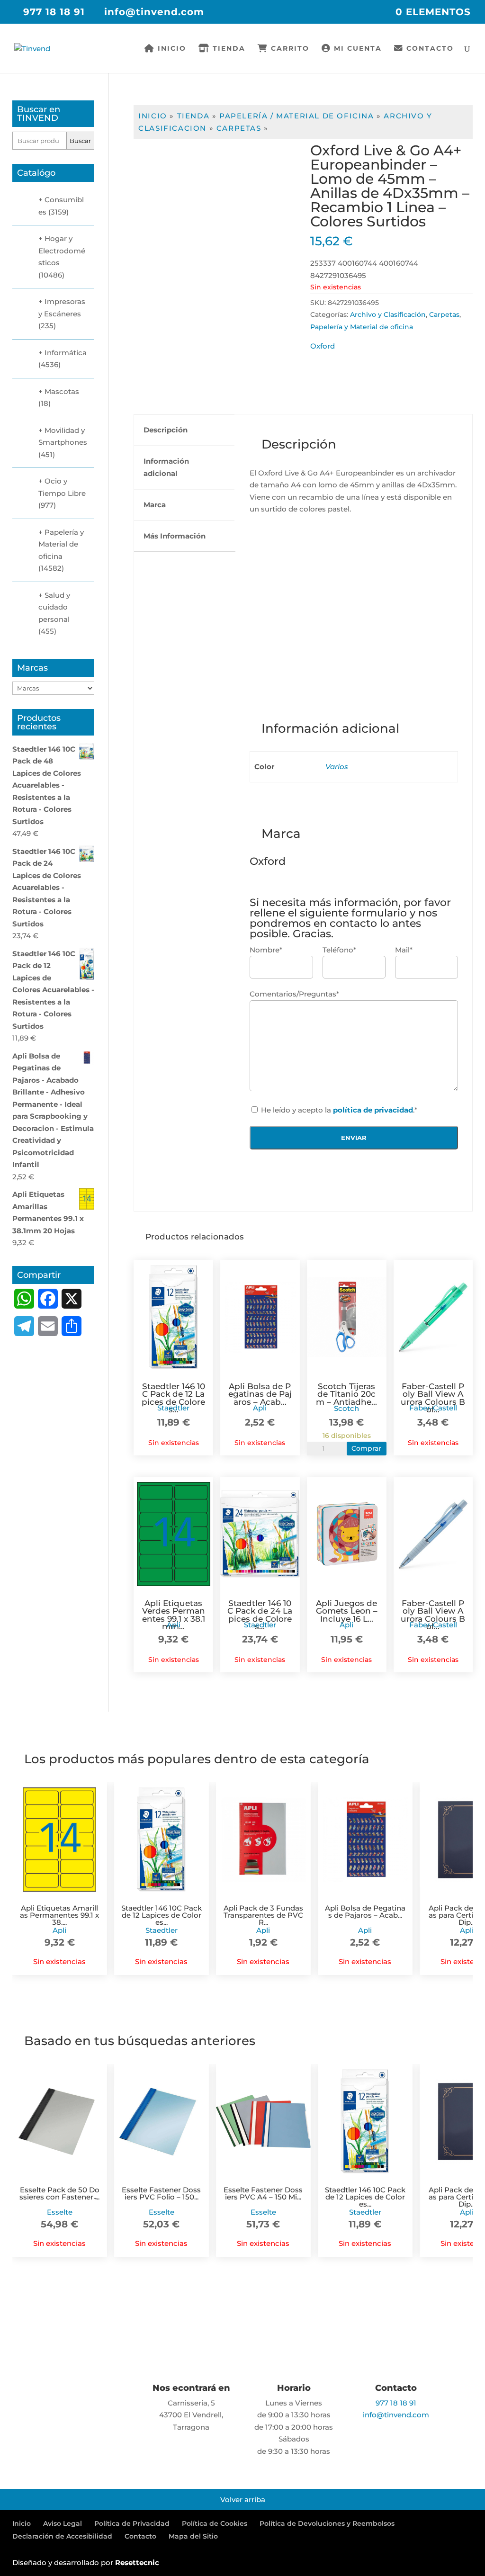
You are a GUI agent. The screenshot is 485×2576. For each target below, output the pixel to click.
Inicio (171, 49)
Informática (66, 353)
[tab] (184, 430)
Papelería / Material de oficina (297, 116)
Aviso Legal (63, 2523)
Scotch (346, 1408)
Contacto (429, 49)
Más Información (175, 536)
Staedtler (173, 1408)
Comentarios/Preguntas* (294, 994)
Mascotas (62, 391)
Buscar (80, 141)
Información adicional (166, 467)
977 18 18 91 (54, 12)
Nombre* (266, 950)
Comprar (366, 1448)
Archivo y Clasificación (388, 314)
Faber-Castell (433, 1408)
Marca (155, 505)
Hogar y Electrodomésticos (62, 251)
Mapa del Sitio (193, 2536)
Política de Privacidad (132, 2523)
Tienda (228, 49)
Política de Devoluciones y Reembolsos (327, 2523)
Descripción (166, 430)
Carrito (289, 49)
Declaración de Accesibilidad (62, 2536)
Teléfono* (339, 950)
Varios (337, 767)
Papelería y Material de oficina (362, 327)
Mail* (404, 950)
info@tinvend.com (396, 2415)
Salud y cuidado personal (54, 607)
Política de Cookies (215, 2523)
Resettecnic (137, 2563)
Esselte (60, 2212)
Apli (260, 1408)
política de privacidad (373, 1110)
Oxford (323, 346)
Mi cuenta (356, 49)
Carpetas (239, 128)
